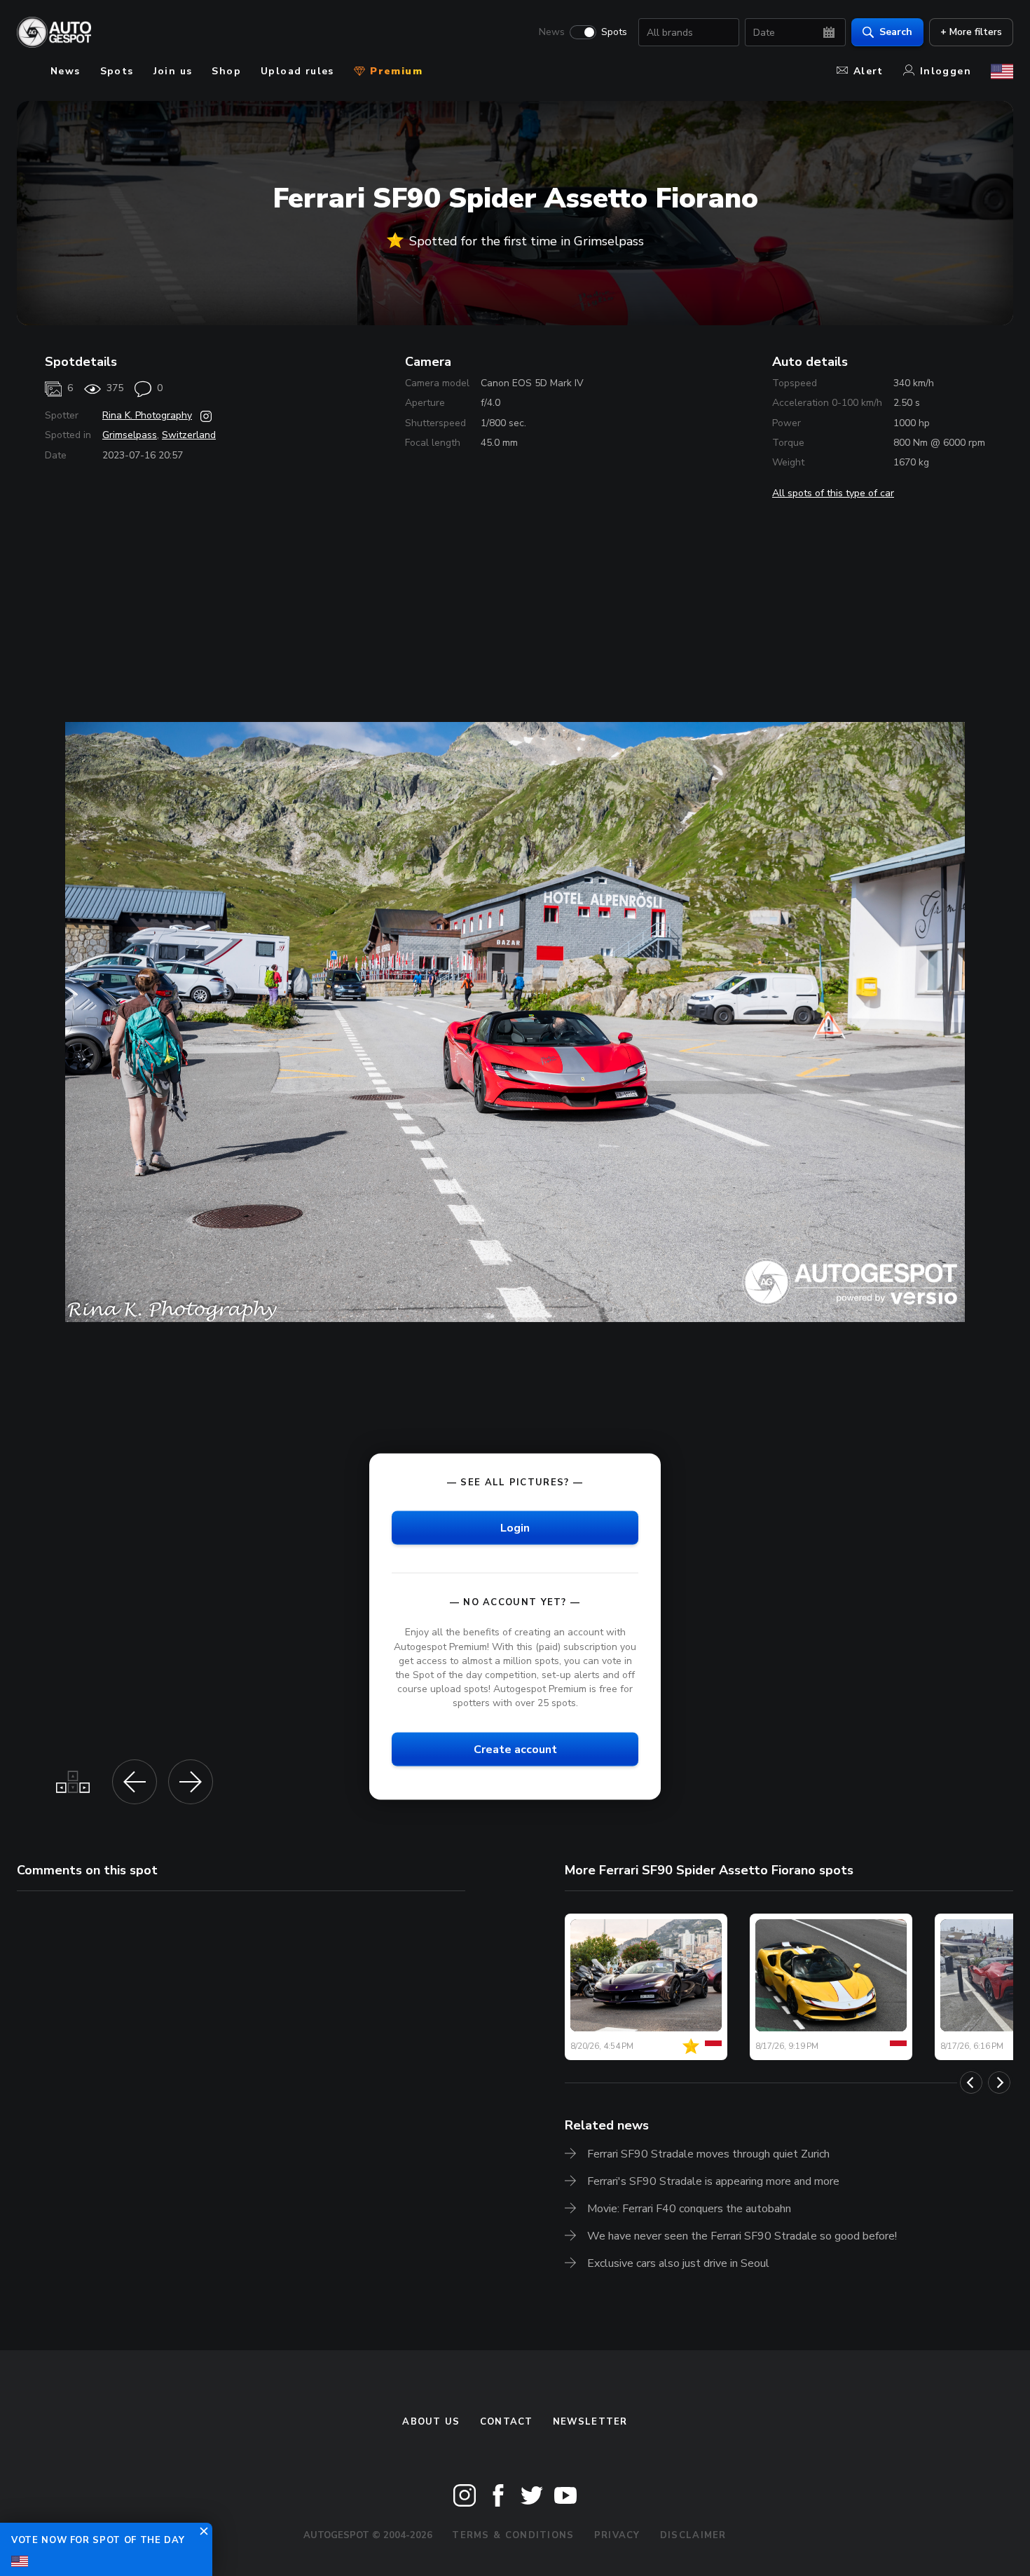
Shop (226, 71)
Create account (515, 1750)
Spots (614, 32)
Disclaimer (693, 2535)
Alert (868, 71)
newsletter (590, 2422)
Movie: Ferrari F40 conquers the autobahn (689, 2209)
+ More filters (971, 32)
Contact (507, 2422)
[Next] (999, 2083)
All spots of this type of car (833, 493)
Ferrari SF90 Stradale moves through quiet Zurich (708, 2154)
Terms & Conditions (513, 2535)
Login (515, 1528)
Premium (394, 71)
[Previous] (971, 2083)
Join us (173, 71)
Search (896, 32)
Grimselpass (130, 435)
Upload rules (297, 71)
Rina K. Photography (147, 415)
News (552, 32)
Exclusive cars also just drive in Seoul (678, 2263)
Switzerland (189, 435)
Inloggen (946, 71)
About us (431, 2422)
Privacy (617, 2535)
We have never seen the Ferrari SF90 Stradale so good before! (742, 2236)
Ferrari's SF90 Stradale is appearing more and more (713, 2181)
